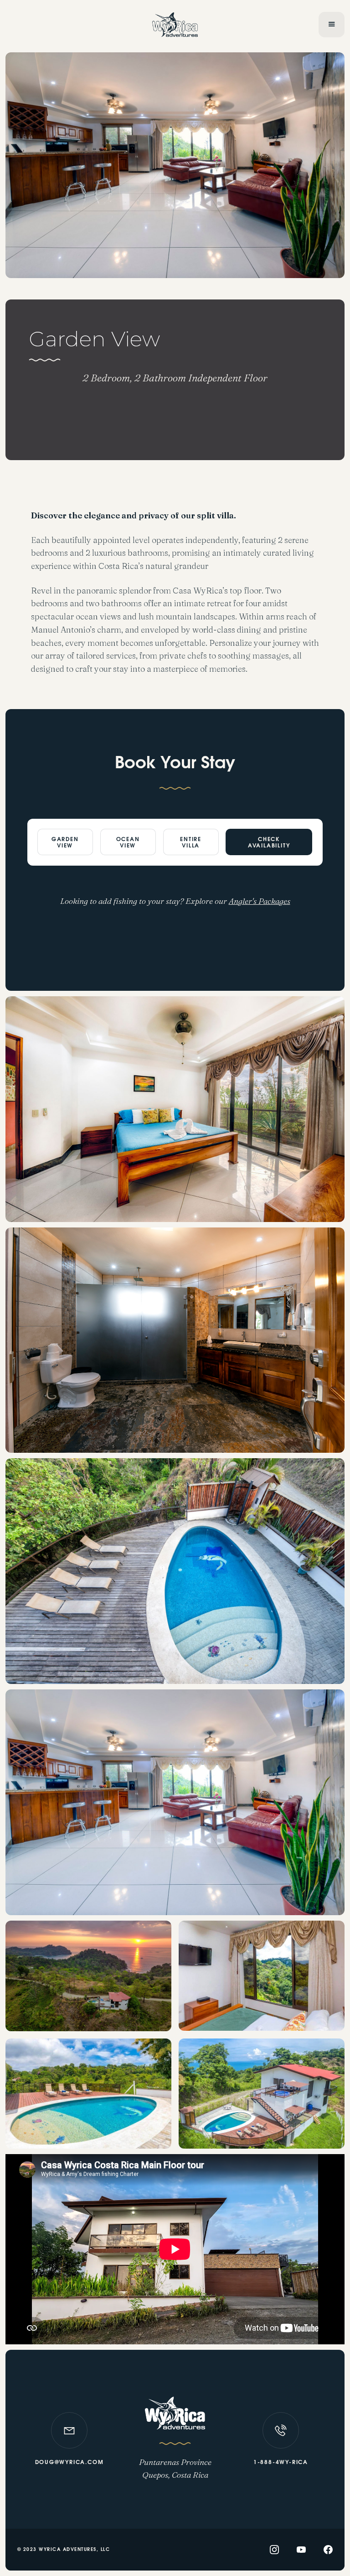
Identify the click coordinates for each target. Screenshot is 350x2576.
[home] (175, 24)
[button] (332, 25)
